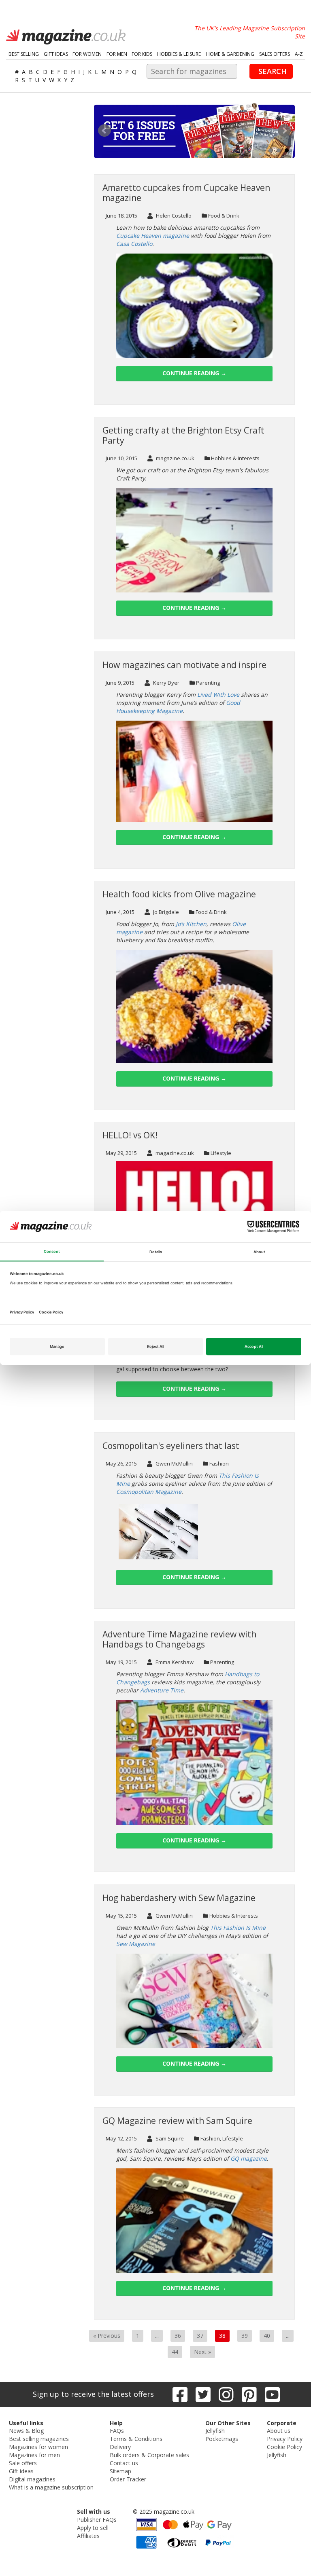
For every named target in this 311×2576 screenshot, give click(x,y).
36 (178, 2336)
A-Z (299, 54)
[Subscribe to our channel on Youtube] (272, 2394)
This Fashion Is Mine (238, 1928)
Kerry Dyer (166, 683)
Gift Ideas (56, 54)
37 (200, 2336)
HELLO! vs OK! (130, 1135)
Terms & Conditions (136, 2439)
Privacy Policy (285, 2439)
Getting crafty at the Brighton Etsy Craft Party (183, 435)
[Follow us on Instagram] (226, 2394)
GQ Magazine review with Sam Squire (177, 2121)
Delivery (120, 2447)
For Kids (142, 54)
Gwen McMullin (174, 1464)
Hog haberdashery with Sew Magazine (179, 1898)
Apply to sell (93, 2528)
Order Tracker (128, 2479)
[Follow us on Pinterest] (249, 2394)
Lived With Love (218, 695)
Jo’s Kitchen (191, 924)
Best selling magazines (39, 2439)
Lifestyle (221, 1153)
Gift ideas (21, 2471)
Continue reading (194, 373)
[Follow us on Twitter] (203, 2394)
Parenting (208, 683)
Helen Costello (173, 216)
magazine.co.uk (175, 458)
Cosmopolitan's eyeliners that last (171, 1446)
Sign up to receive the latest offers (93, 2394)
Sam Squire (169, 2138)
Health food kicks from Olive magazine (179, 894)
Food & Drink (224, 216)
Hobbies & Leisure (179, 54)
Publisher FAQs (97, 2520)
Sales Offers (275, 54)
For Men (117, 54)
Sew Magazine (136, 1944)
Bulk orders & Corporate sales (149, 2455)
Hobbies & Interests (235, 458)
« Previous (107, 2336)
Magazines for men (34, 2455)
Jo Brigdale (165, 912)
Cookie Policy (284, 2447)
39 (245, 2336)
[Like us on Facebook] (180, 2394)
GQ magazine (249, 2158)
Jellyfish (215, 2431)
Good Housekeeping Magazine (178, 707)
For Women (87, 54)
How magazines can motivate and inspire (184, 665)
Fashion (219, 1464)
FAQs (117, 2431)
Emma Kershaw (174, 1662)
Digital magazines (32, 2479)
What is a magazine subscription (51, 2487)
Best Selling (24, 54)
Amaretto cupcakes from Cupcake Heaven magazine (186, 193)
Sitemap (120, 2471)
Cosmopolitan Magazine (149, 1492)
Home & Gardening (230, 54)
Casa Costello (134, 244)
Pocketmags (222, 2439)
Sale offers (23, 2463)
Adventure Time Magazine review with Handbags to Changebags (179, 1639)
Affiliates (88, 2536)
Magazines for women (38, 2447)
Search (273, 71)
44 (175, 2352)
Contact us (124, 2463)
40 (267, 2336)
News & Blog (26, 2431)
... (157, 2336)
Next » (202, 2352)
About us (279, 2431)
